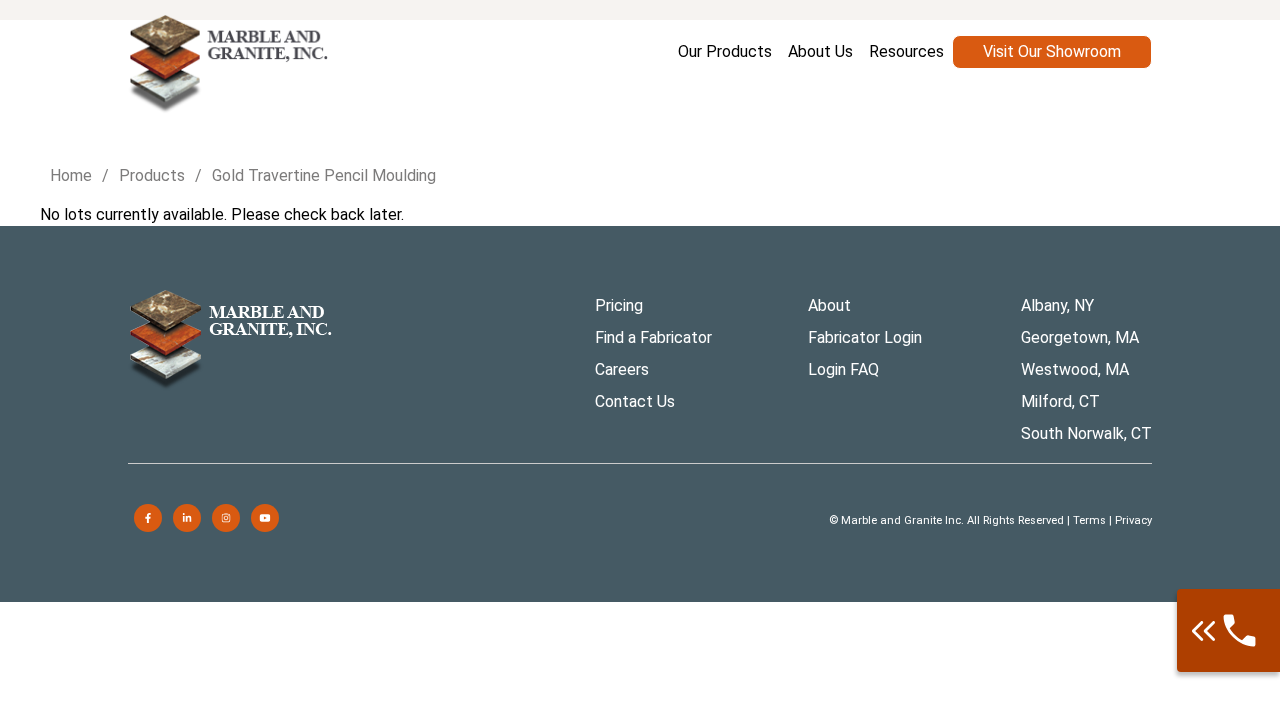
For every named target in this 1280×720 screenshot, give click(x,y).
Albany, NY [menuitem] (1057, 305)
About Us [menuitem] (820, 51)
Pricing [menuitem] (619, 305)
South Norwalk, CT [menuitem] (1086, 433)
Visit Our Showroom (1052, 51)
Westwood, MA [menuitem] (1075, 369)
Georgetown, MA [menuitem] (1080, 337)
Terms (1089, 520)
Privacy (1133, 520)
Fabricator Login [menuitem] (865, 337)
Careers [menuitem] (622, 369)
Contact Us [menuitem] (635, 401)
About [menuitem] (829, 305)
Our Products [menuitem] (725, 51)
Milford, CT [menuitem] (1060, 401)
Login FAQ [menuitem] (843, 369)
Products (152, 175)
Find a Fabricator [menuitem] (653, 337)
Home (71, 175)
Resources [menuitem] (906, 51)
